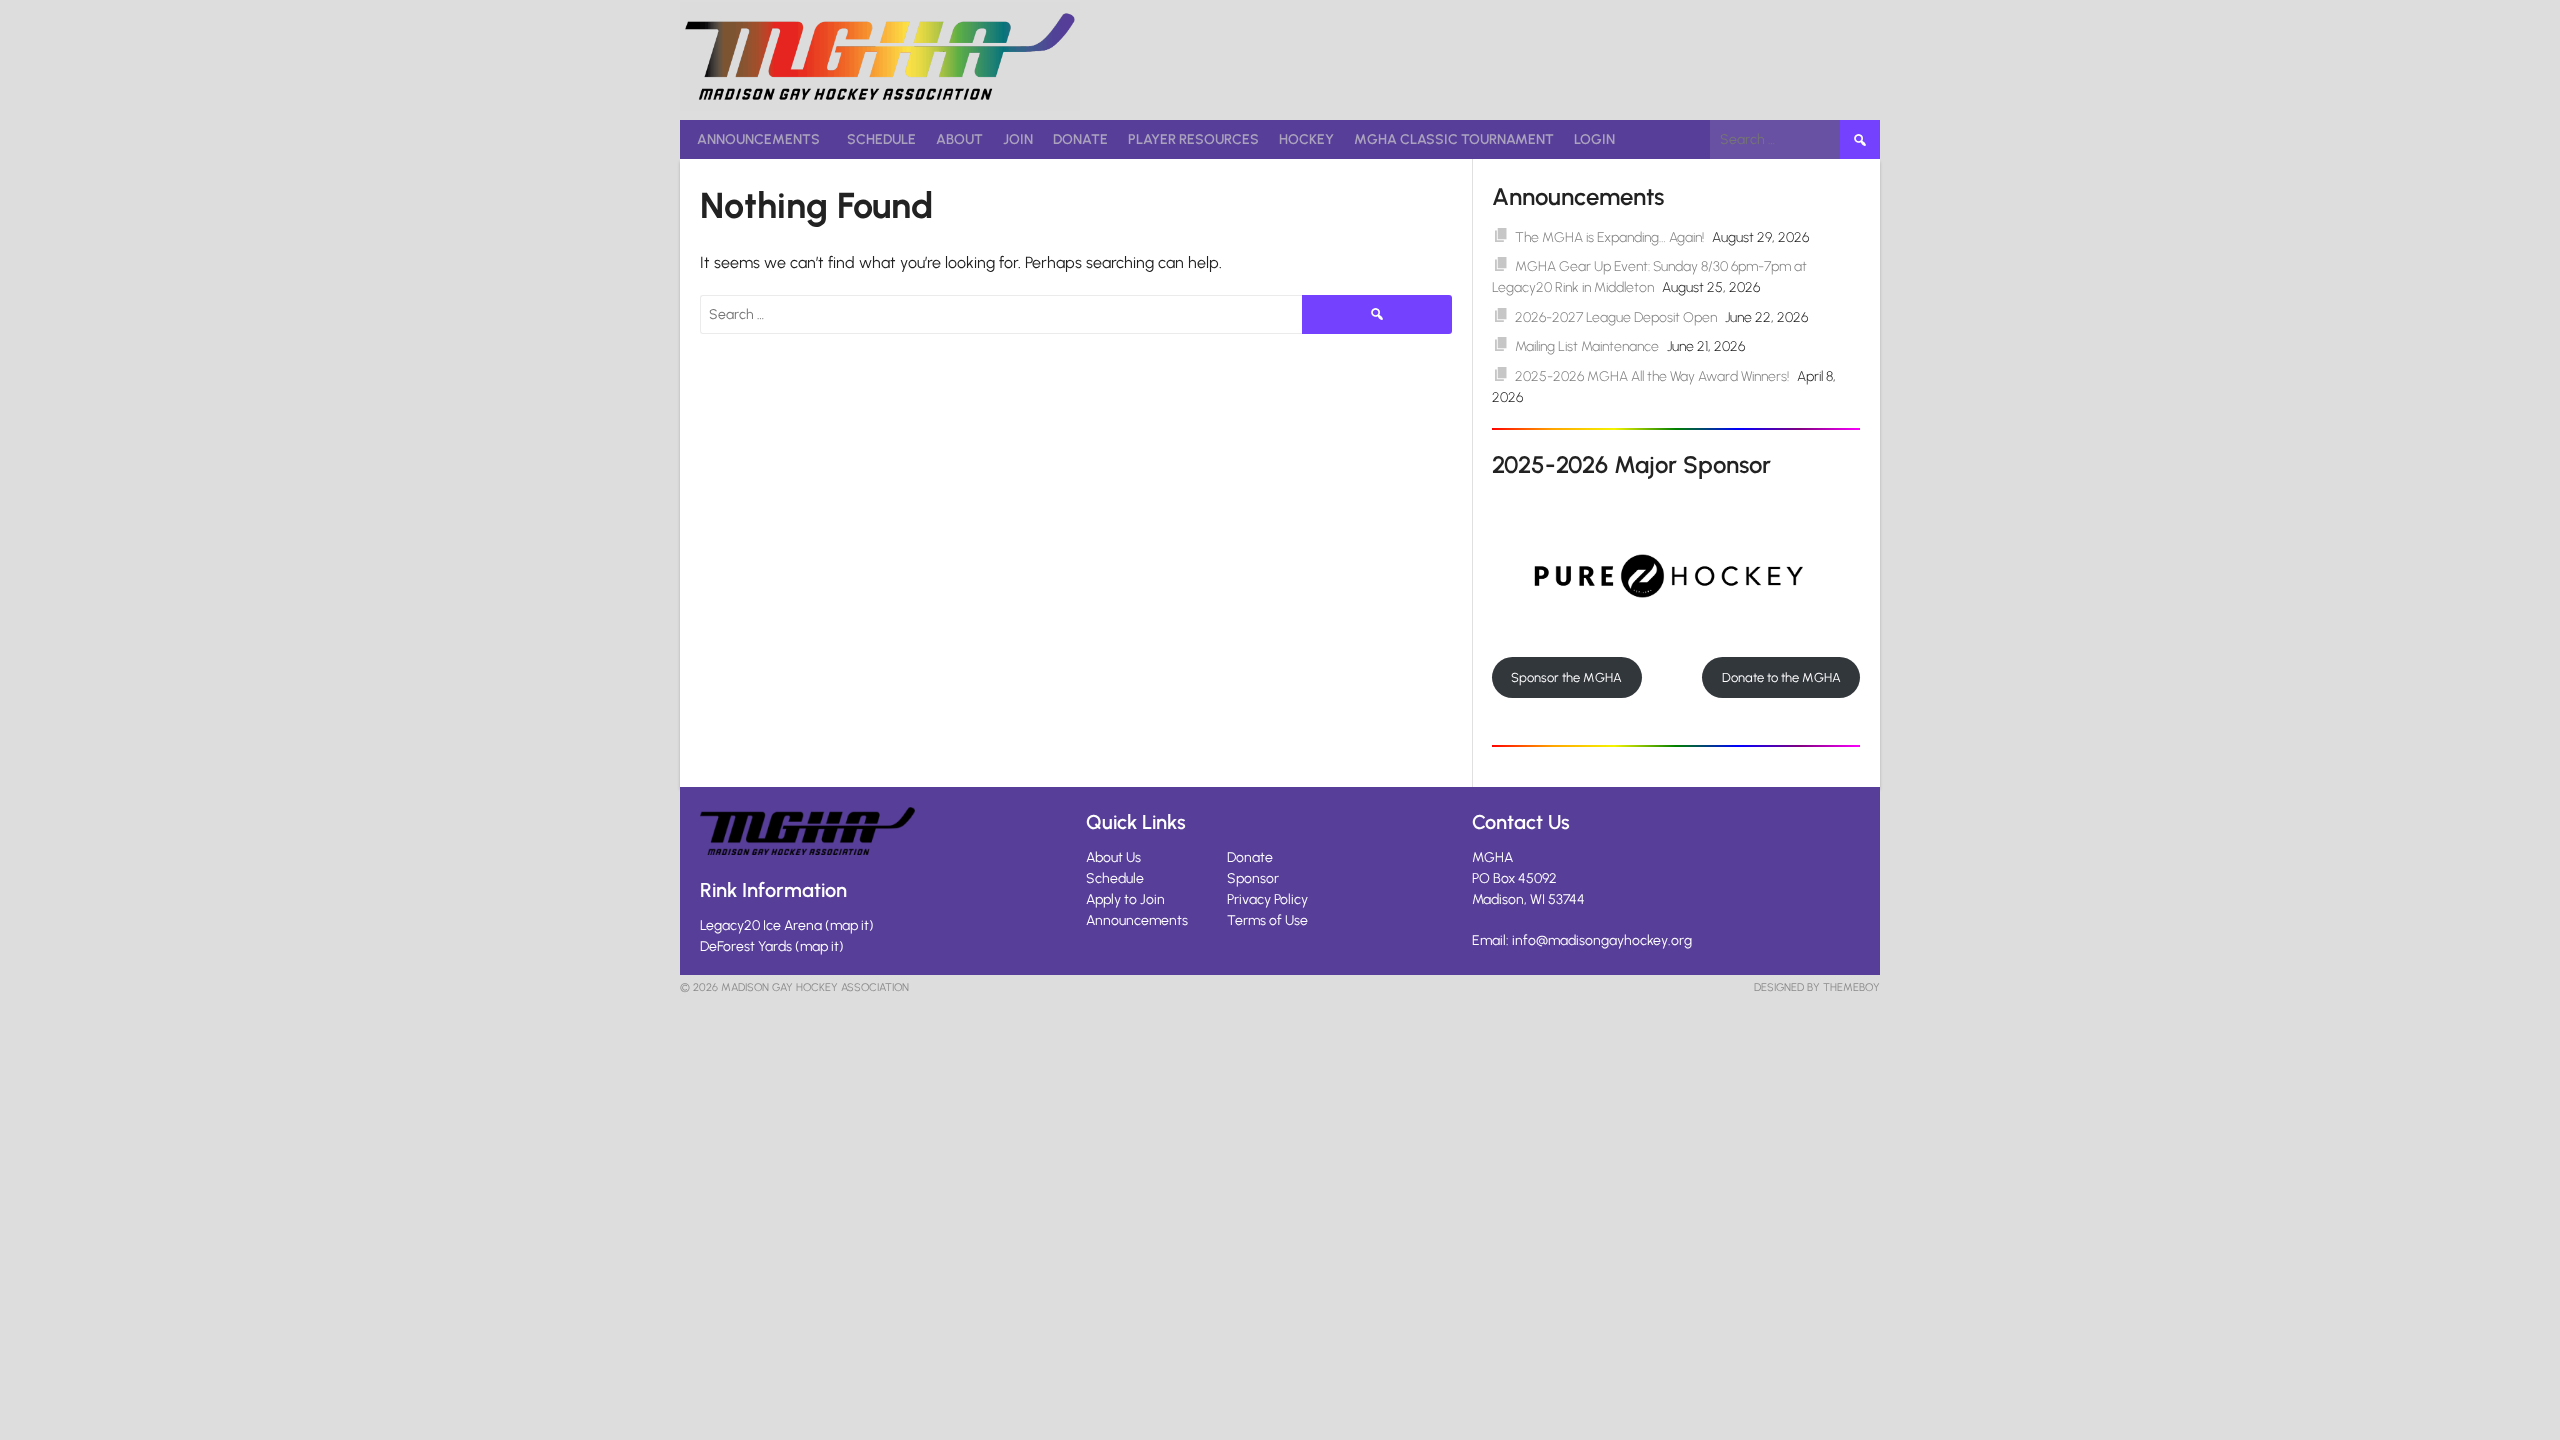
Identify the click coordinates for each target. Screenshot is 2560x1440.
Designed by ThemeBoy (1817, 987)
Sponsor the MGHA (1566, 677)
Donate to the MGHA (1781, 677)
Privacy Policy (1267, 899)
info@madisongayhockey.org (1602, 940)
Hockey (1306, 139)
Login (1594, 139)
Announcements (758, 139)
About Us (1113, 857)
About (959, 139)
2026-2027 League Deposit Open (1616, 317)
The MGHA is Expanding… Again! (1609, 237)
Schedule (881, 139)
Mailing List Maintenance (1587, 346)
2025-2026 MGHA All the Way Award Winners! (1652, 376)
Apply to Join (1125, 899)
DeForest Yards (746, 946)
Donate (1080, 139)
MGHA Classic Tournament (1454, 139)
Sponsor (1253, 878)
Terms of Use (1267, 920)
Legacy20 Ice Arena (761, 925)
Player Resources (1193, 139)
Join (1018, 139)
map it (849, 925)
